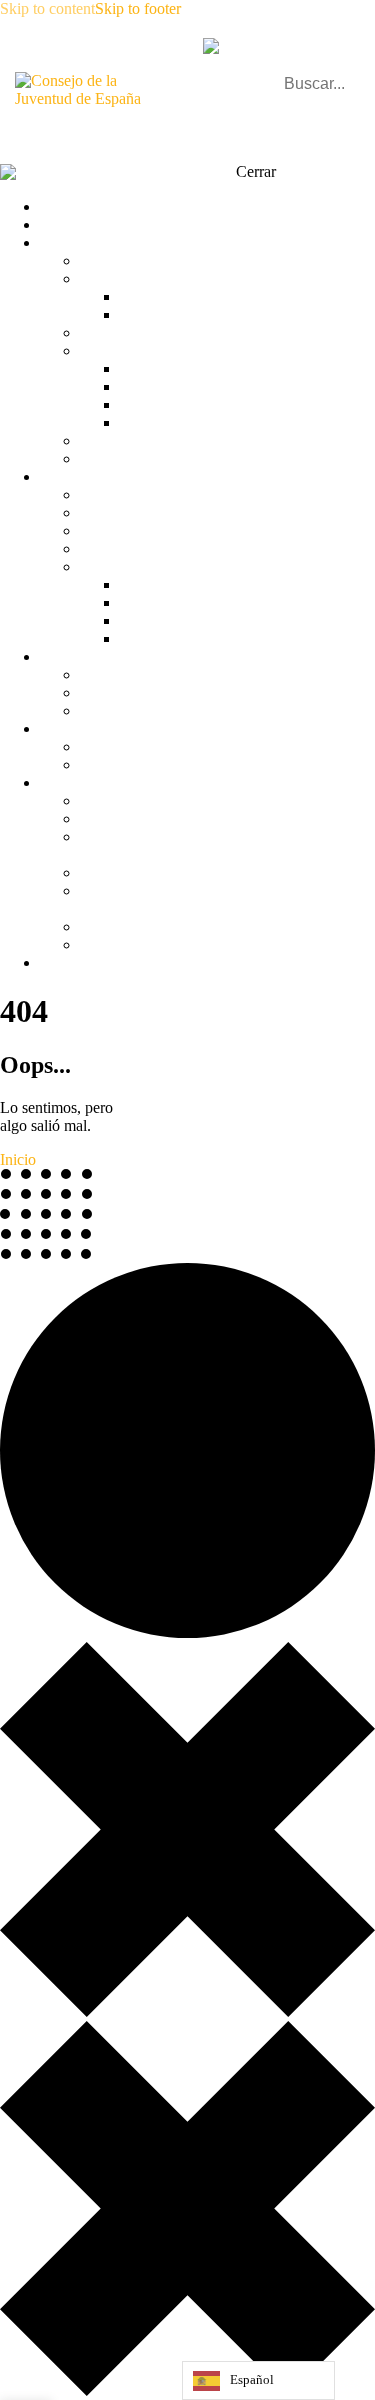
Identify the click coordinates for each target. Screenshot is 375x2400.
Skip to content (47, 8)
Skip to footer (138, 8)
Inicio (18, 1159)
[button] (347, 124)
